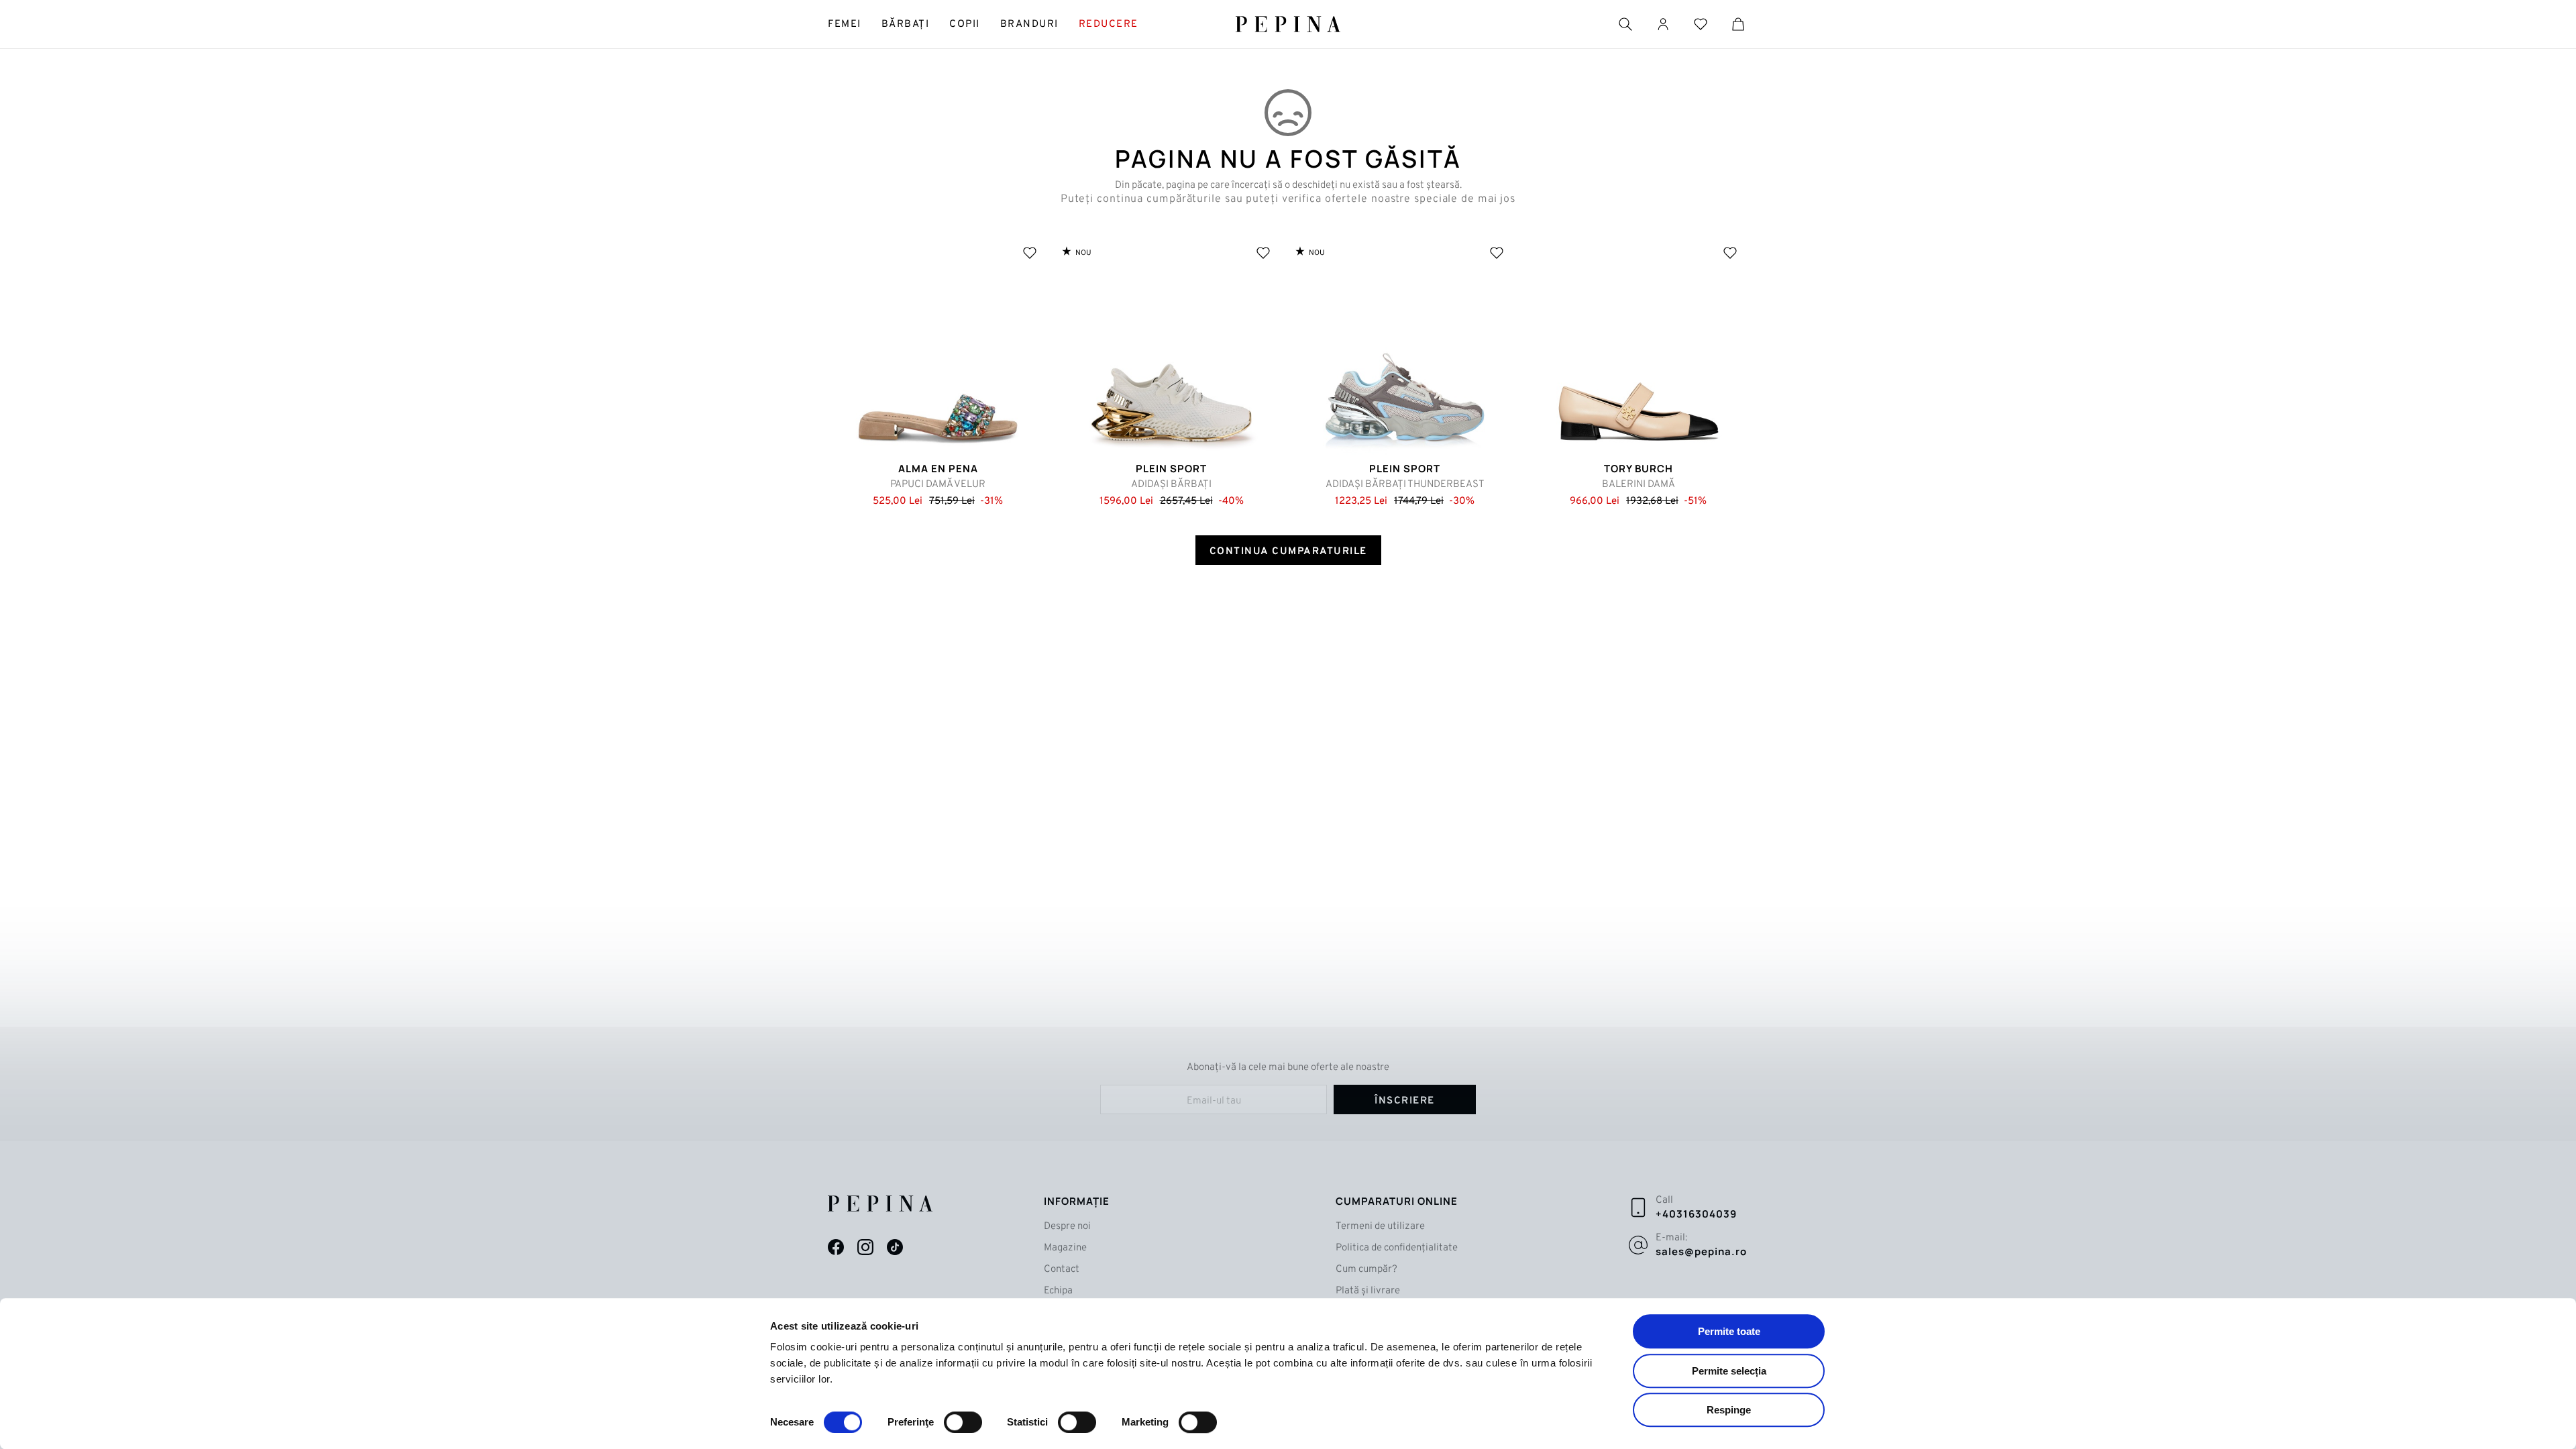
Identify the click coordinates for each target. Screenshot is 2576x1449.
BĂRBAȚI (906, 24)
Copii (965, 24)
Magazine (1065, 1248)
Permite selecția (1729, 1371)
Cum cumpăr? (1366, 1270)
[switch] (963, 1422)
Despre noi (1067, 1227)
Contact (1062, 1270)
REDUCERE (1109, 24)
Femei (845, 24)
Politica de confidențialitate (1397, 1248)
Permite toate (1729, 1331)
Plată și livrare (1368, 1291)
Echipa (1058, 1291)
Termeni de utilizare (1380, 1227)
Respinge (1729, 1410)
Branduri (1029, 24)
